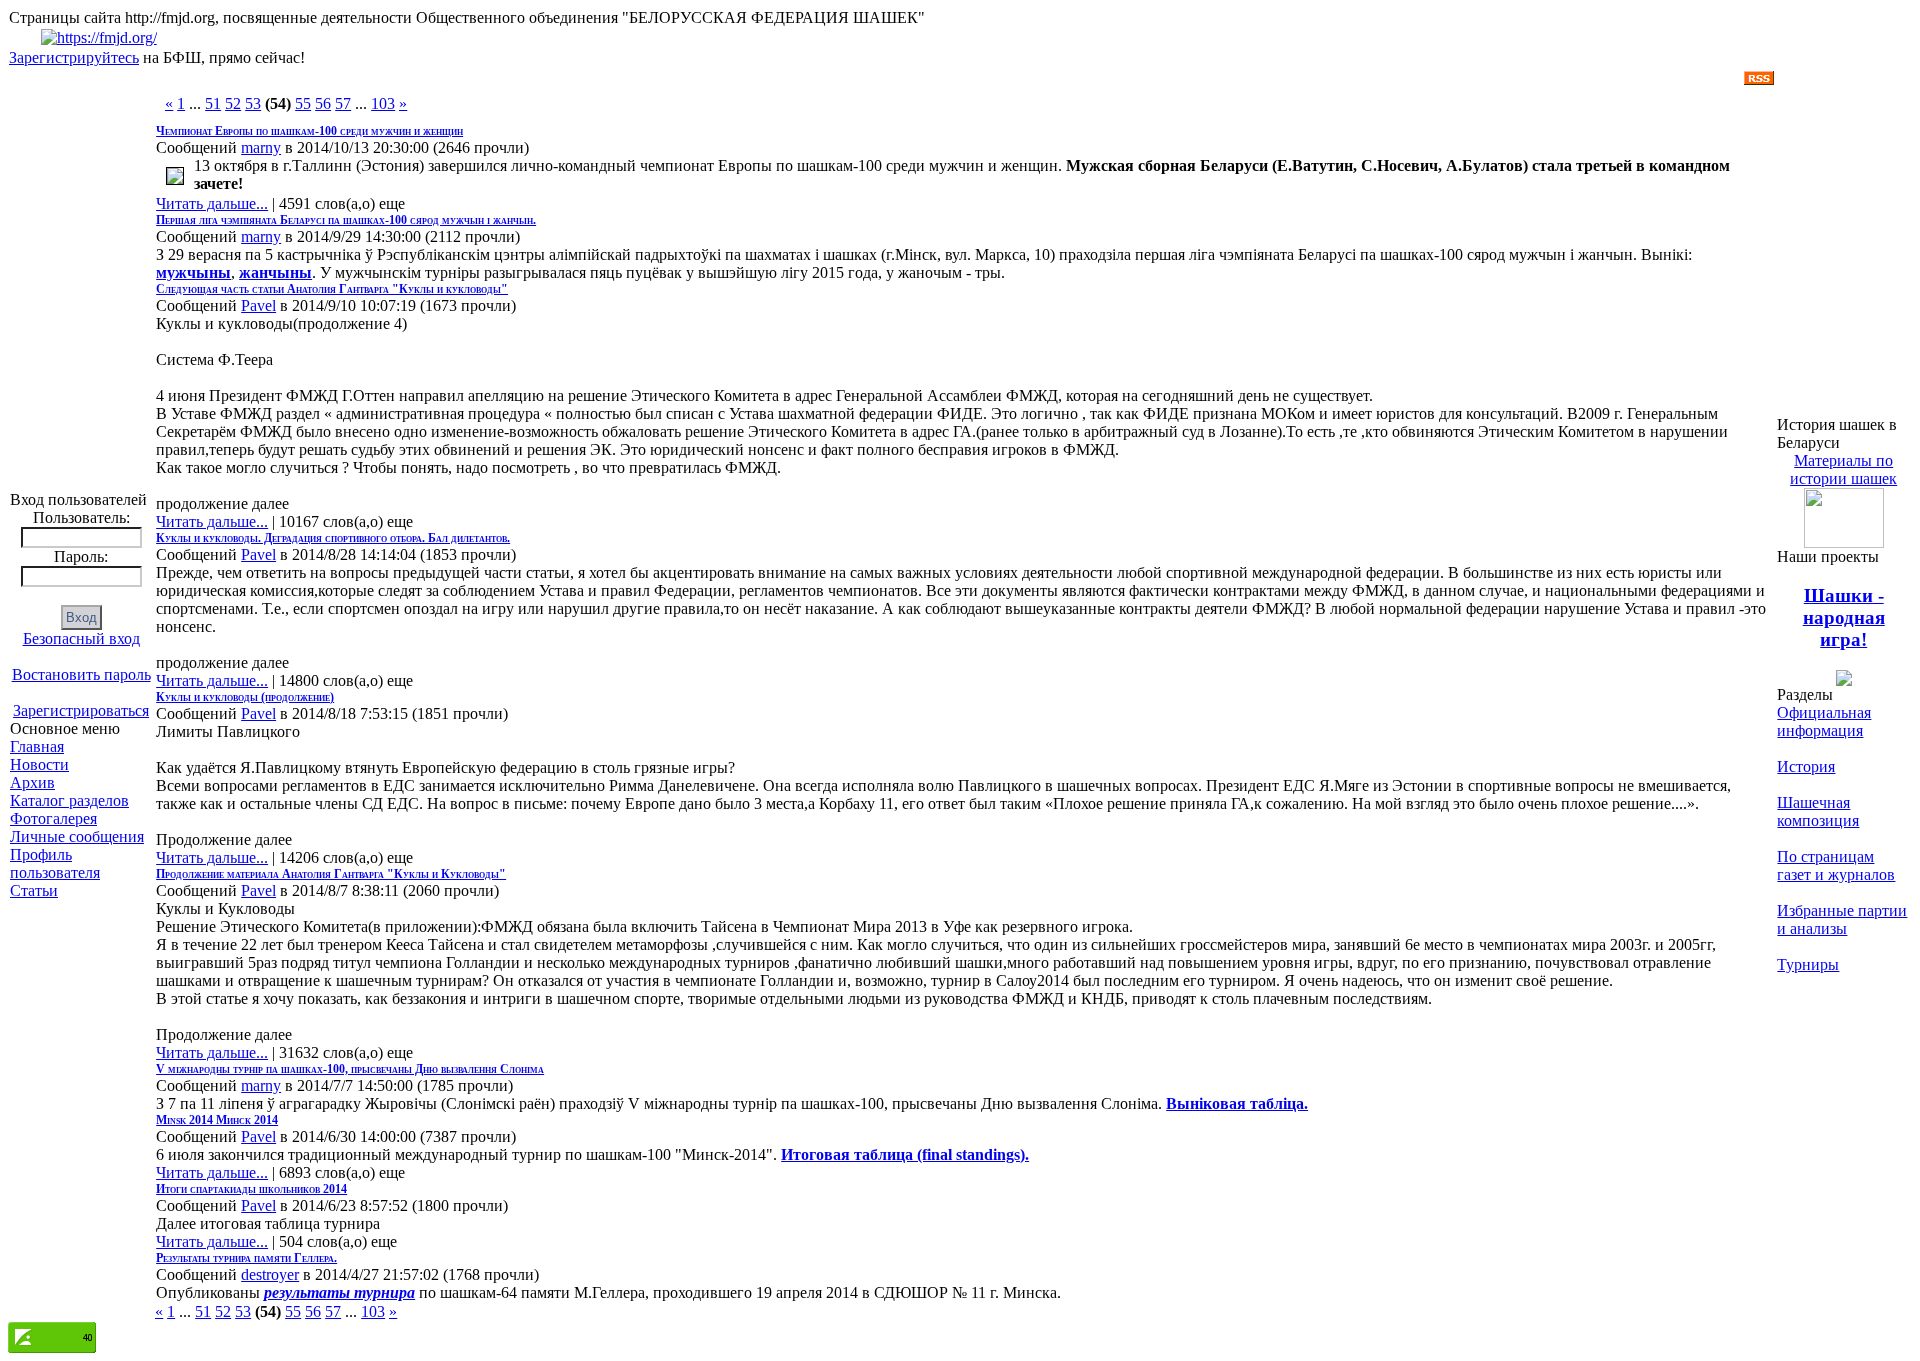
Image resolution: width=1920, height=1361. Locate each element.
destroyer (270, 1274)
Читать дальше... (212, 203)
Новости (39, 764)
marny (261, 147)
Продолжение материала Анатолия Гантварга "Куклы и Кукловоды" (331, 874)
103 (383, 103)
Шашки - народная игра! (1844, 617)
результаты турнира (339, 1292)
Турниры (1808, 964)
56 (323, 103)
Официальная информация (1824, 721)
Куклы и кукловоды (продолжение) (245, 697)
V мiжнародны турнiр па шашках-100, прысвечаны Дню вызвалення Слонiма (350, 1069)
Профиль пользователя (55, 863)
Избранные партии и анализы (1842, 919)
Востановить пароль (81, 674)
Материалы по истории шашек (1843, 469)
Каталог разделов (69, 800)
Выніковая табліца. (1237, 1103)
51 (213, 103)
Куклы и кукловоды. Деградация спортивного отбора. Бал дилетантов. (333, 538)
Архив (32, 782)
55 (303, 103)
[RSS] (1759, 79)
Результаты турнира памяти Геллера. (246, 1258)
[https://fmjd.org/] (99, 37)
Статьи (34, 890)
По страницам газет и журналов (1836, 865)
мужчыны (193, 272)
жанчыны (275, 272)
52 (233, 103)
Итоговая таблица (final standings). (905, 1154)
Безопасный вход (81, 638)
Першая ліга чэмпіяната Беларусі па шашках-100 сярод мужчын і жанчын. (346, 220)
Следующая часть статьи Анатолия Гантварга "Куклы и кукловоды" (332, 289)
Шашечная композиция (1818, 811)
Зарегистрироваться (81, 710)
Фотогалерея (53, 818)
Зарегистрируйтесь (74, 57)
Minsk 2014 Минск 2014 (217, 1120)
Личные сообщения (77, 836)
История (1806, 766)
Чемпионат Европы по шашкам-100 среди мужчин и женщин (309, 131)
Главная (37, 746)
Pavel (258, 305)
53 (253, 103)
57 (343, 103)
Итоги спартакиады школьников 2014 (251, 1189)
